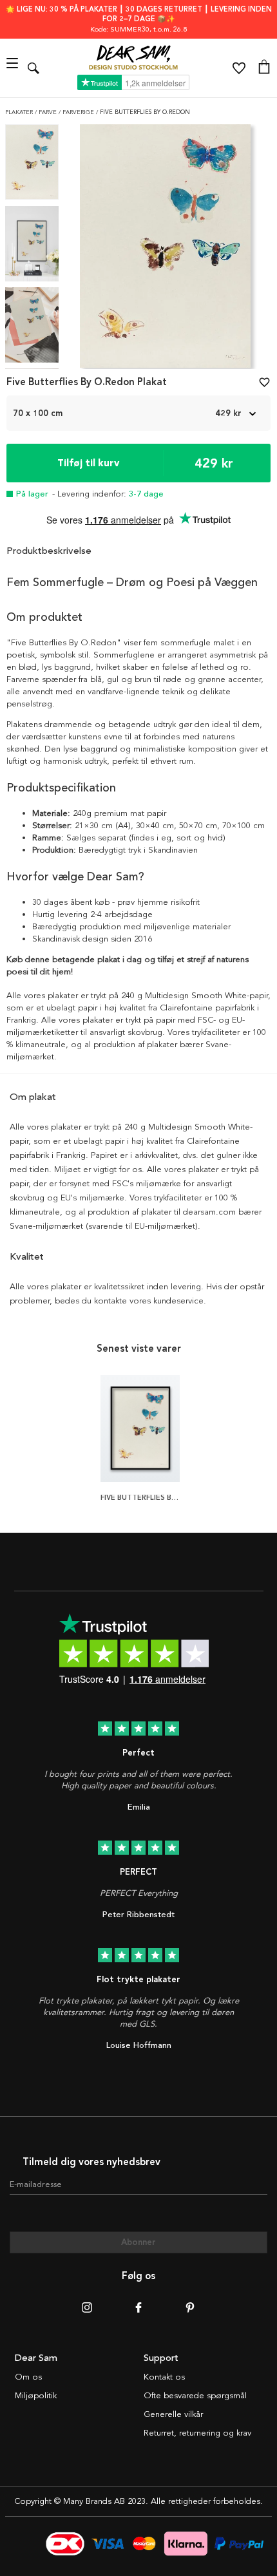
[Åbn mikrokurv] (264, 68)
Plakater (20, 112)
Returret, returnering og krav (197, 2433)
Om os (28, 2377)
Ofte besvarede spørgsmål (195, 2396)
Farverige (79, 112)
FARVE (49, 112)
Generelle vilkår (173, 2414)
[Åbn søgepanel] (33, 68)
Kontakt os (164, 2377)
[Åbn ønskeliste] (239, 68)
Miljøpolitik (36, 2396)
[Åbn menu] (14, 68)
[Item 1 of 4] (165, 250)
